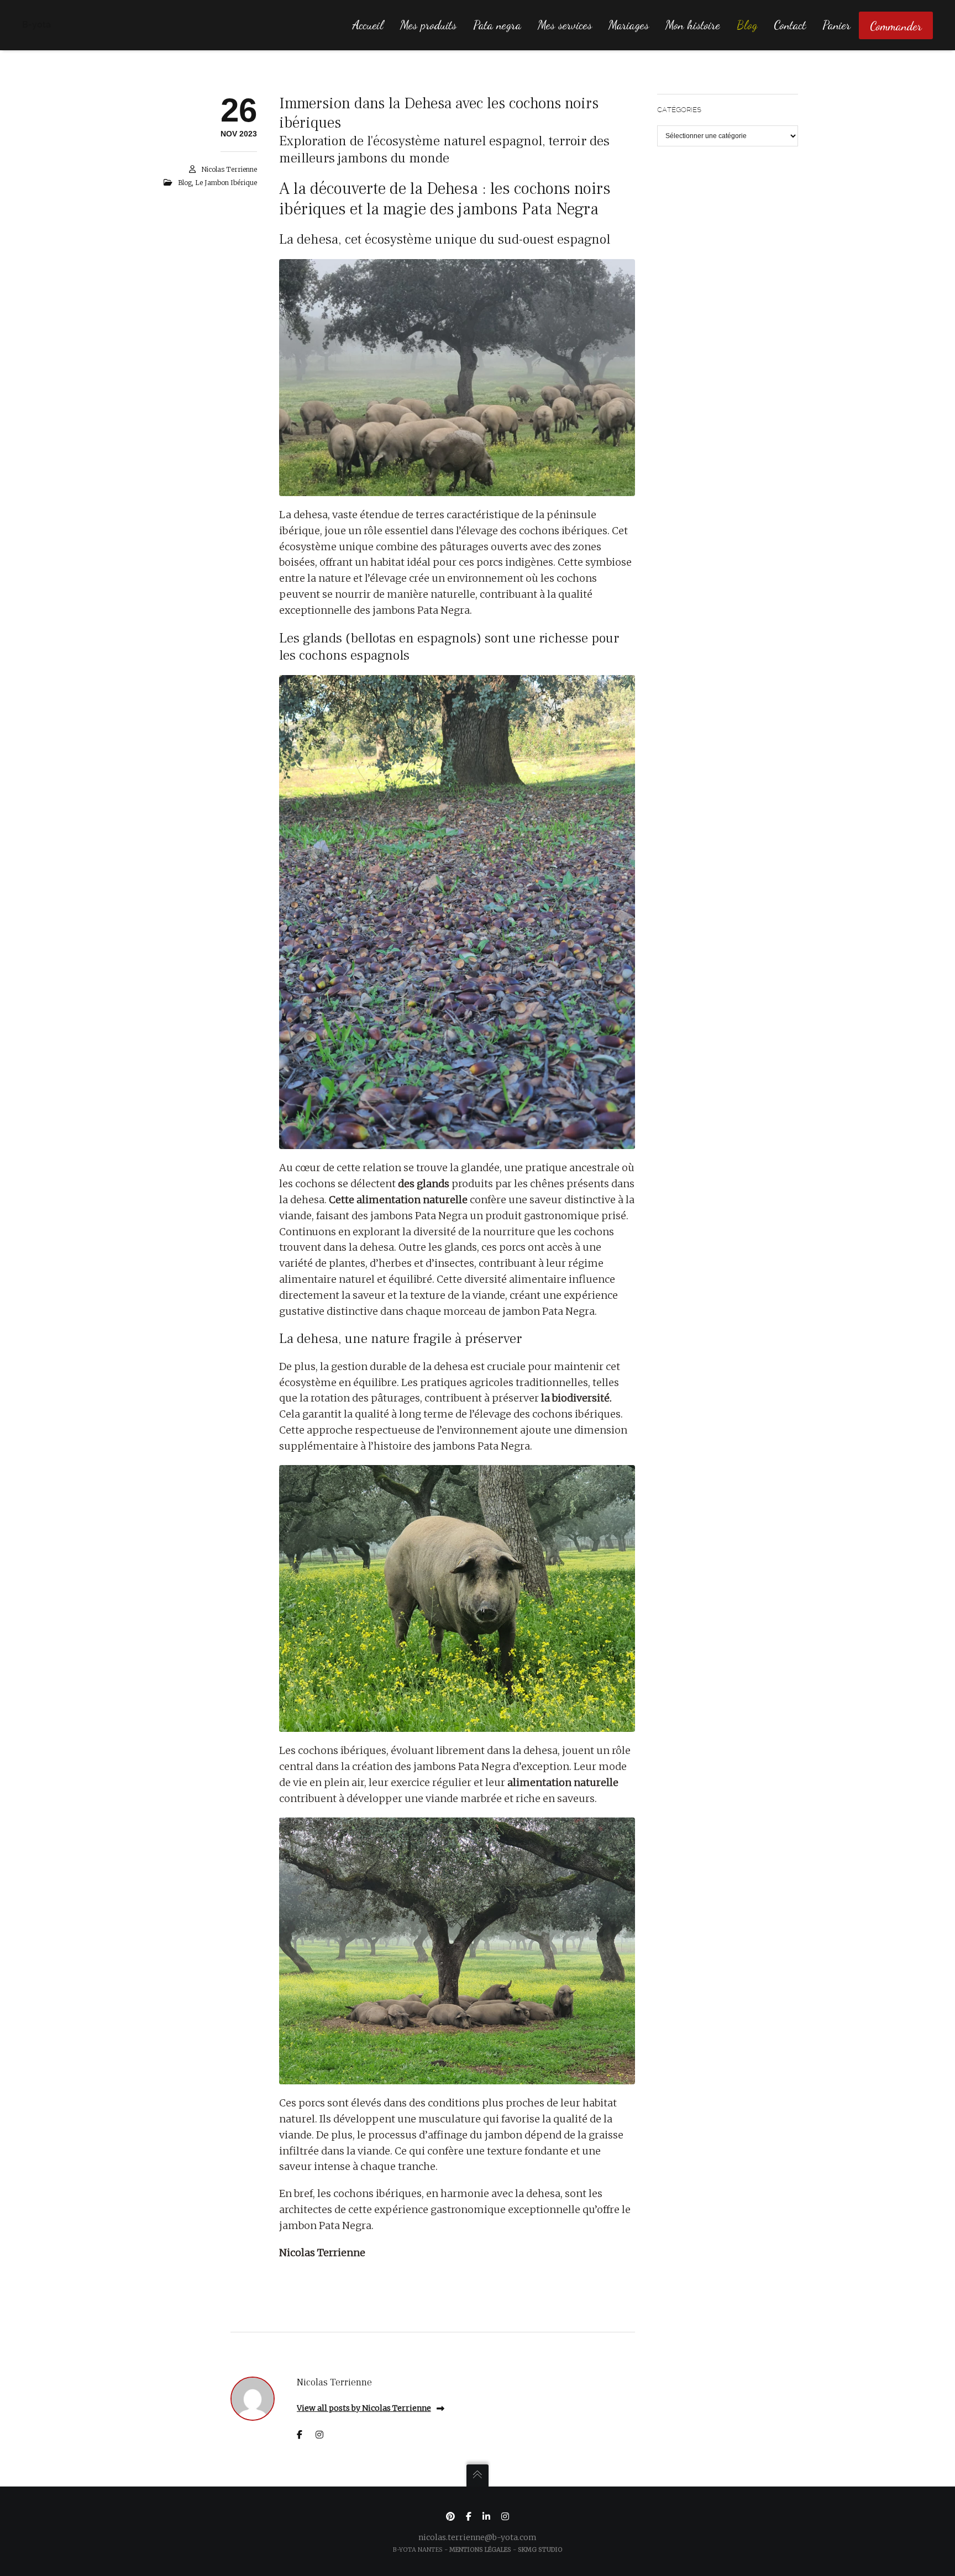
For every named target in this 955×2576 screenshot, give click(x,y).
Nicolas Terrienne (229, 169)
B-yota (36, 25)
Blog (185, 183)
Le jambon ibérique (226, 183)
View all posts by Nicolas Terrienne (364, 2408)
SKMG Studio (540, 2549)
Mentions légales (480, 2549)
